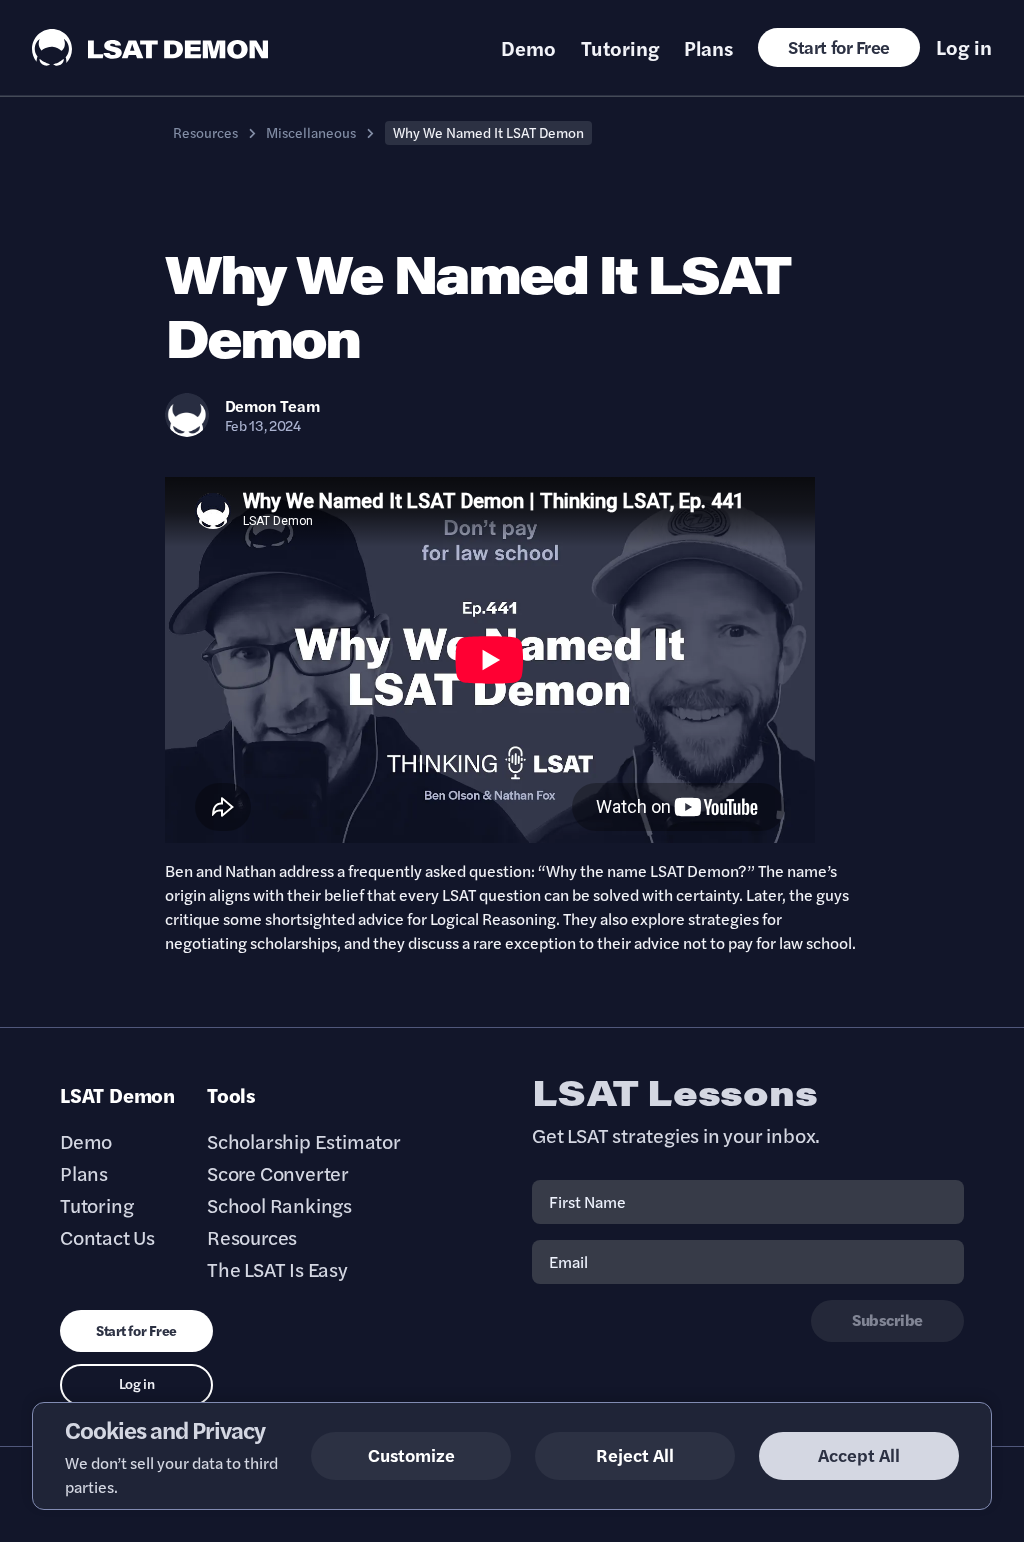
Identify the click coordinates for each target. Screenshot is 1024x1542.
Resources (205, 132)
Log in (964, 47)
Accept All (859, 1454)
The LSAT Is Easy (277, 1269)
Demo (528, 48)
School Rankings (279, 1205)
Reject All (635, 1454)
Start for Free (839, 46)
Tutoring (620, 48)
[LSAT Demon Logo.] (150, 47)
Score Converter (278, 1173)
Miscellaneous (311, 132)
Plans (708, 48)
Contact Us (107, 1237)
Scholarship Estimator (304, 1141)
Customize (411, 1454)
